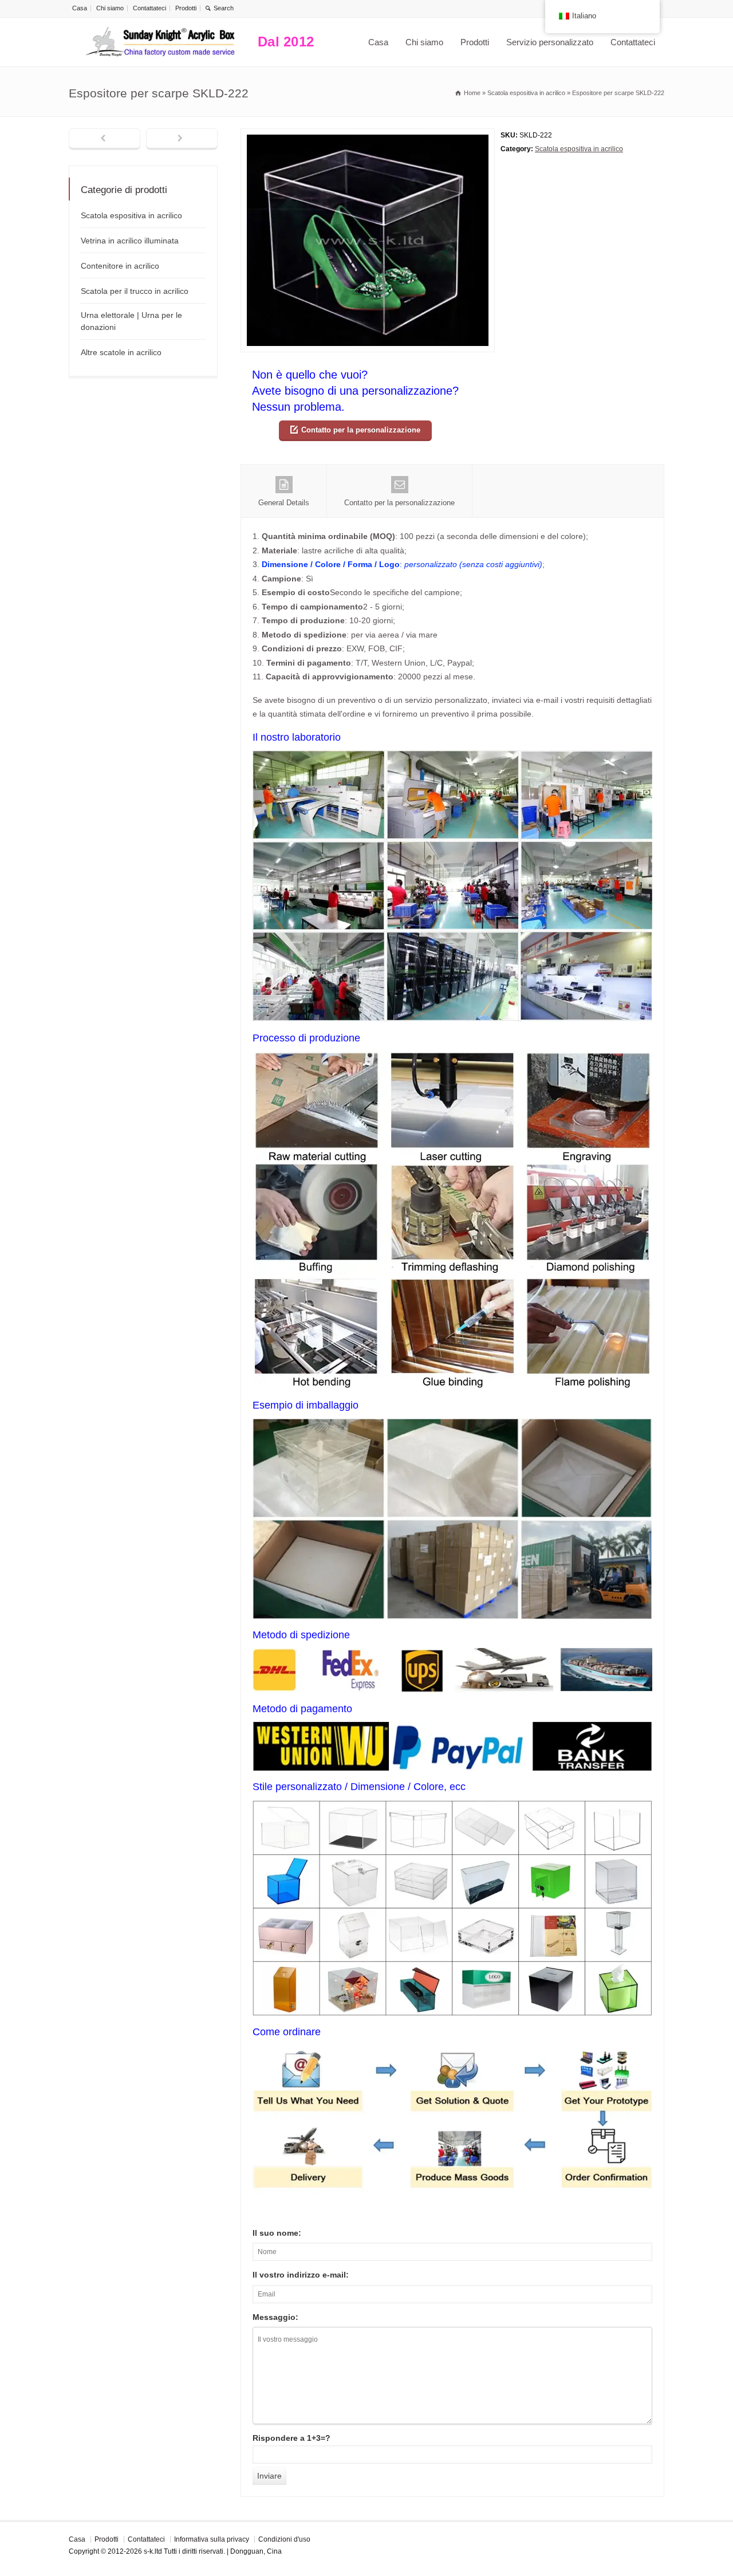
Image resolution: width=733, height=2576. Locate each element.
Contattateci (149, 8)
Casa (80, 8)
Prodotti (186, 8)
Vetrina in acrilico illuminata (130, 241)
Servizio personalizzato (550, 42)
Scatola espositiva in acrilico (579, 149)
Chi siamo (110, 8)
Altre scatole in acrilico (121, 352)
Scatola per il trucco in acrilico (135, 291)
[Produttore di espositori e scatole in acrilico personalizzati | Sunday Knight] (160, 42)
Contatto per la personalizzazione (361, 430)
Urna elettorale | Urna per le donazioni (131, 321)
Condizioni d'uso (284, 2539)
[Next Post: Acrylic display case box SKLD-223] (182, 139)
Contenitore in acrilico (120, 266)
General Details (284, 503)
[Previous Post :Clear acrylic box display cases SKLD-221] (105, 139)
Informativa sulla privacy (212, 2539)
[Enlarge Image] (368, 135)
